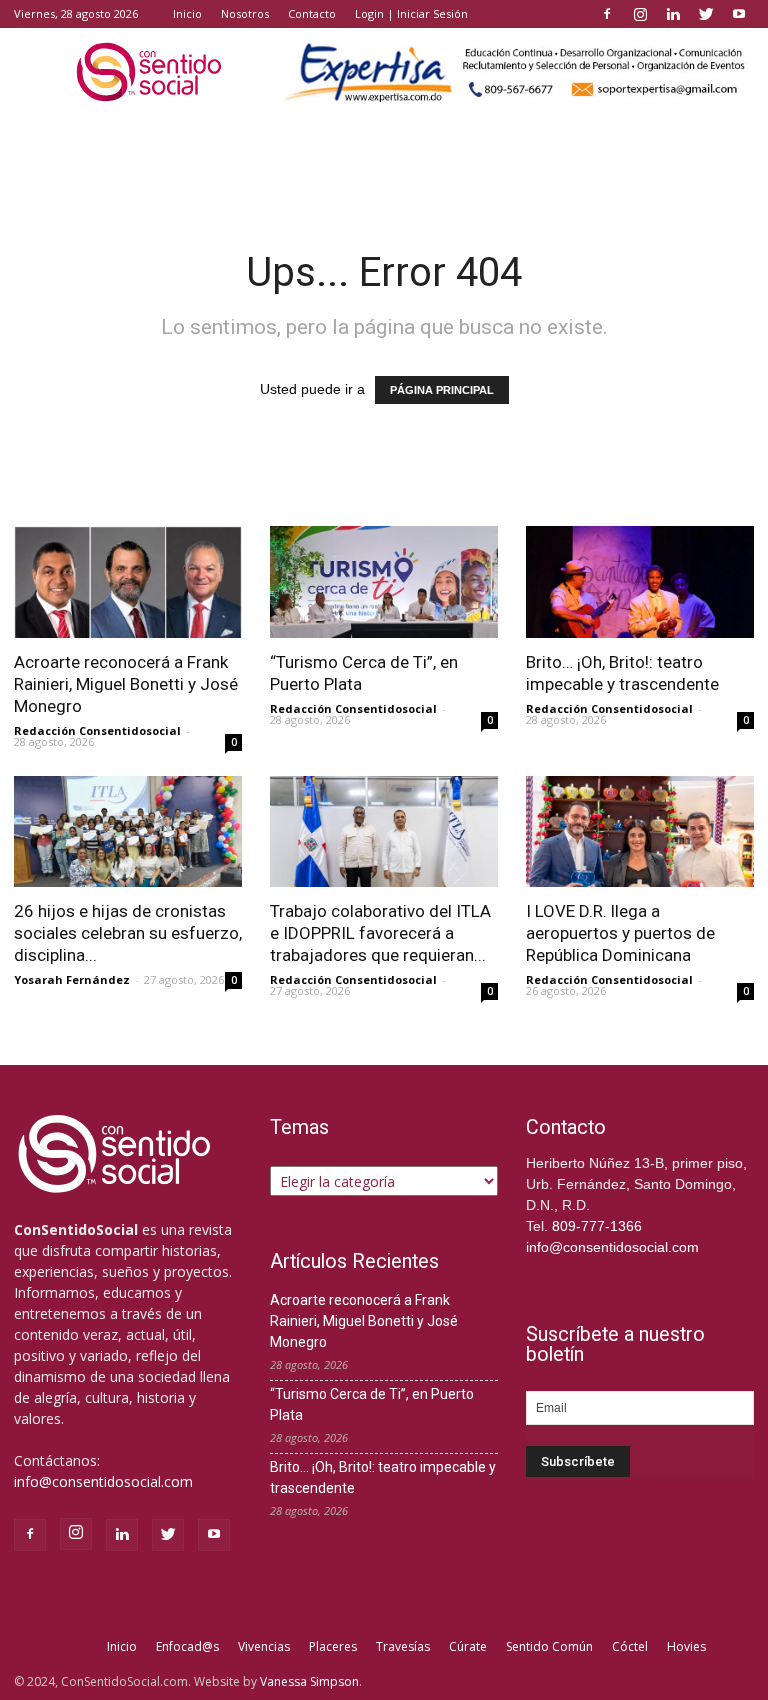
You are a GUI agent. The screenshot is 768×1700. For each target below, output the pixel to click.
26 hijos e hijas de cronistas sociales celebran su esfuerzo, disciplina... (128, 933)
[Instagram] (640, 14)
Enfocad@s (187, 1646)
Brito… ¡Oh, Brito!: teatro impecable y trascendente (383, 1477)
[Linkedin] (673, 14)
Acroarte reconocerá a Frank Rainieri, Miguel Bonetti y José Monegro (126, 684)
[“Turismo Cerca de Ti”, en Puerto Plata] (384, 582)
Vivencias (264, 1646)
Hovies (686, 1646)
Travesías (403, 1646)
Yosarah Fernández (72, 979)
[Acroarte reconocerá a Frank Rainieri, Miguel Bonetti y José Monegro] (128, 582)
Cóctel (630, 1646)
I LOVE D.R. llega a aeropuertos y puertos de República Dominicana (620, 933)
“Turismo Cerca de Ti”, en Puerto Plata (372, 1404)
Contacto (312, 13)
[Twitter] (706, 14)
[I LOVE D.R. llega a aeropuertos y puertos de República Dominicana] (640, 832)
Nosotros (245, 13)
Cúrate (468, 1646)
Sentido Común (549, 1646)
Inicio (187, 13)
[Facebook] (607, 14)
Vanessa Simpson (309, 1681)
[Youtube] (739, 14)
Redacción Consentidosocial (97, 730)
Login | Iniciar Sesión (411, 13)
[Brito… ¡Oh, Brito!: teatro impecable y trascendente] (640, 582)
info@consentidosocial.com (103, 1481)
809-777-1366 (597, 1226)
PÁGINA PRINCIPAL (442, 390)
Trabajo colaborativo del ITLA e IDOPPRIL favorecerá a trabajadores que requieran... (380, 933)
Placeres (333, 1646)
